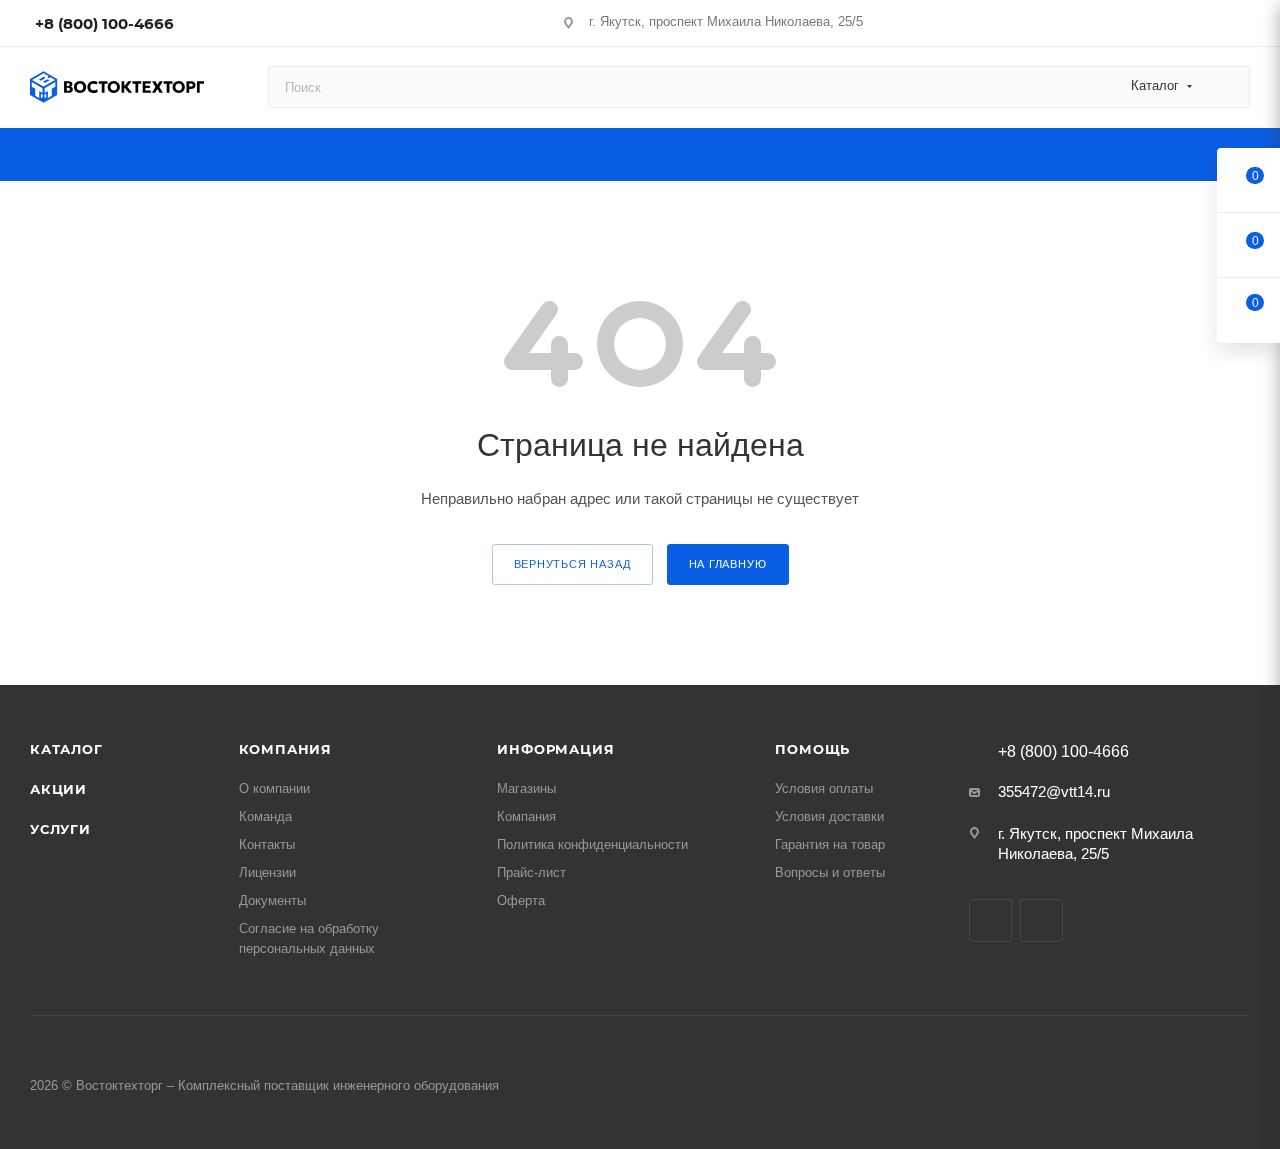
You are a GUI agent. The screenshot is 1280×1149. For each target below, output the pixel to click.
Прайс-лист (531, 872)
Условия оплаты (824, 788)
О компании (274, 788)
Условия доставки (829, 816)
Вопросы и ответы (830, 872)
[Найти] (1225, 87)
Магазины (526, 788)
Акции (58, 789)
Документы (272, 900)
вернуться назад (572, 564)
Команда (265, 816)
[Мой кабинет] (1241, 26)
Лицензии (267, 872)
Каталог (66, 749)
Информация (555, 749)
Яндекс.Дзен (1041, 920)
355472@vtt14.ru (1054, 791)
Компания (285, 749)
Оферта (521, 900)
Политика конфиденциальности (592, 844)
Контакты (267, 844)
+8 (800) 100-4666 (104, 23)
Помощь (812, 749)
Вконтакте (990, 920)
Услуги (60, 829)
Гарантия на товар (830, 844)
